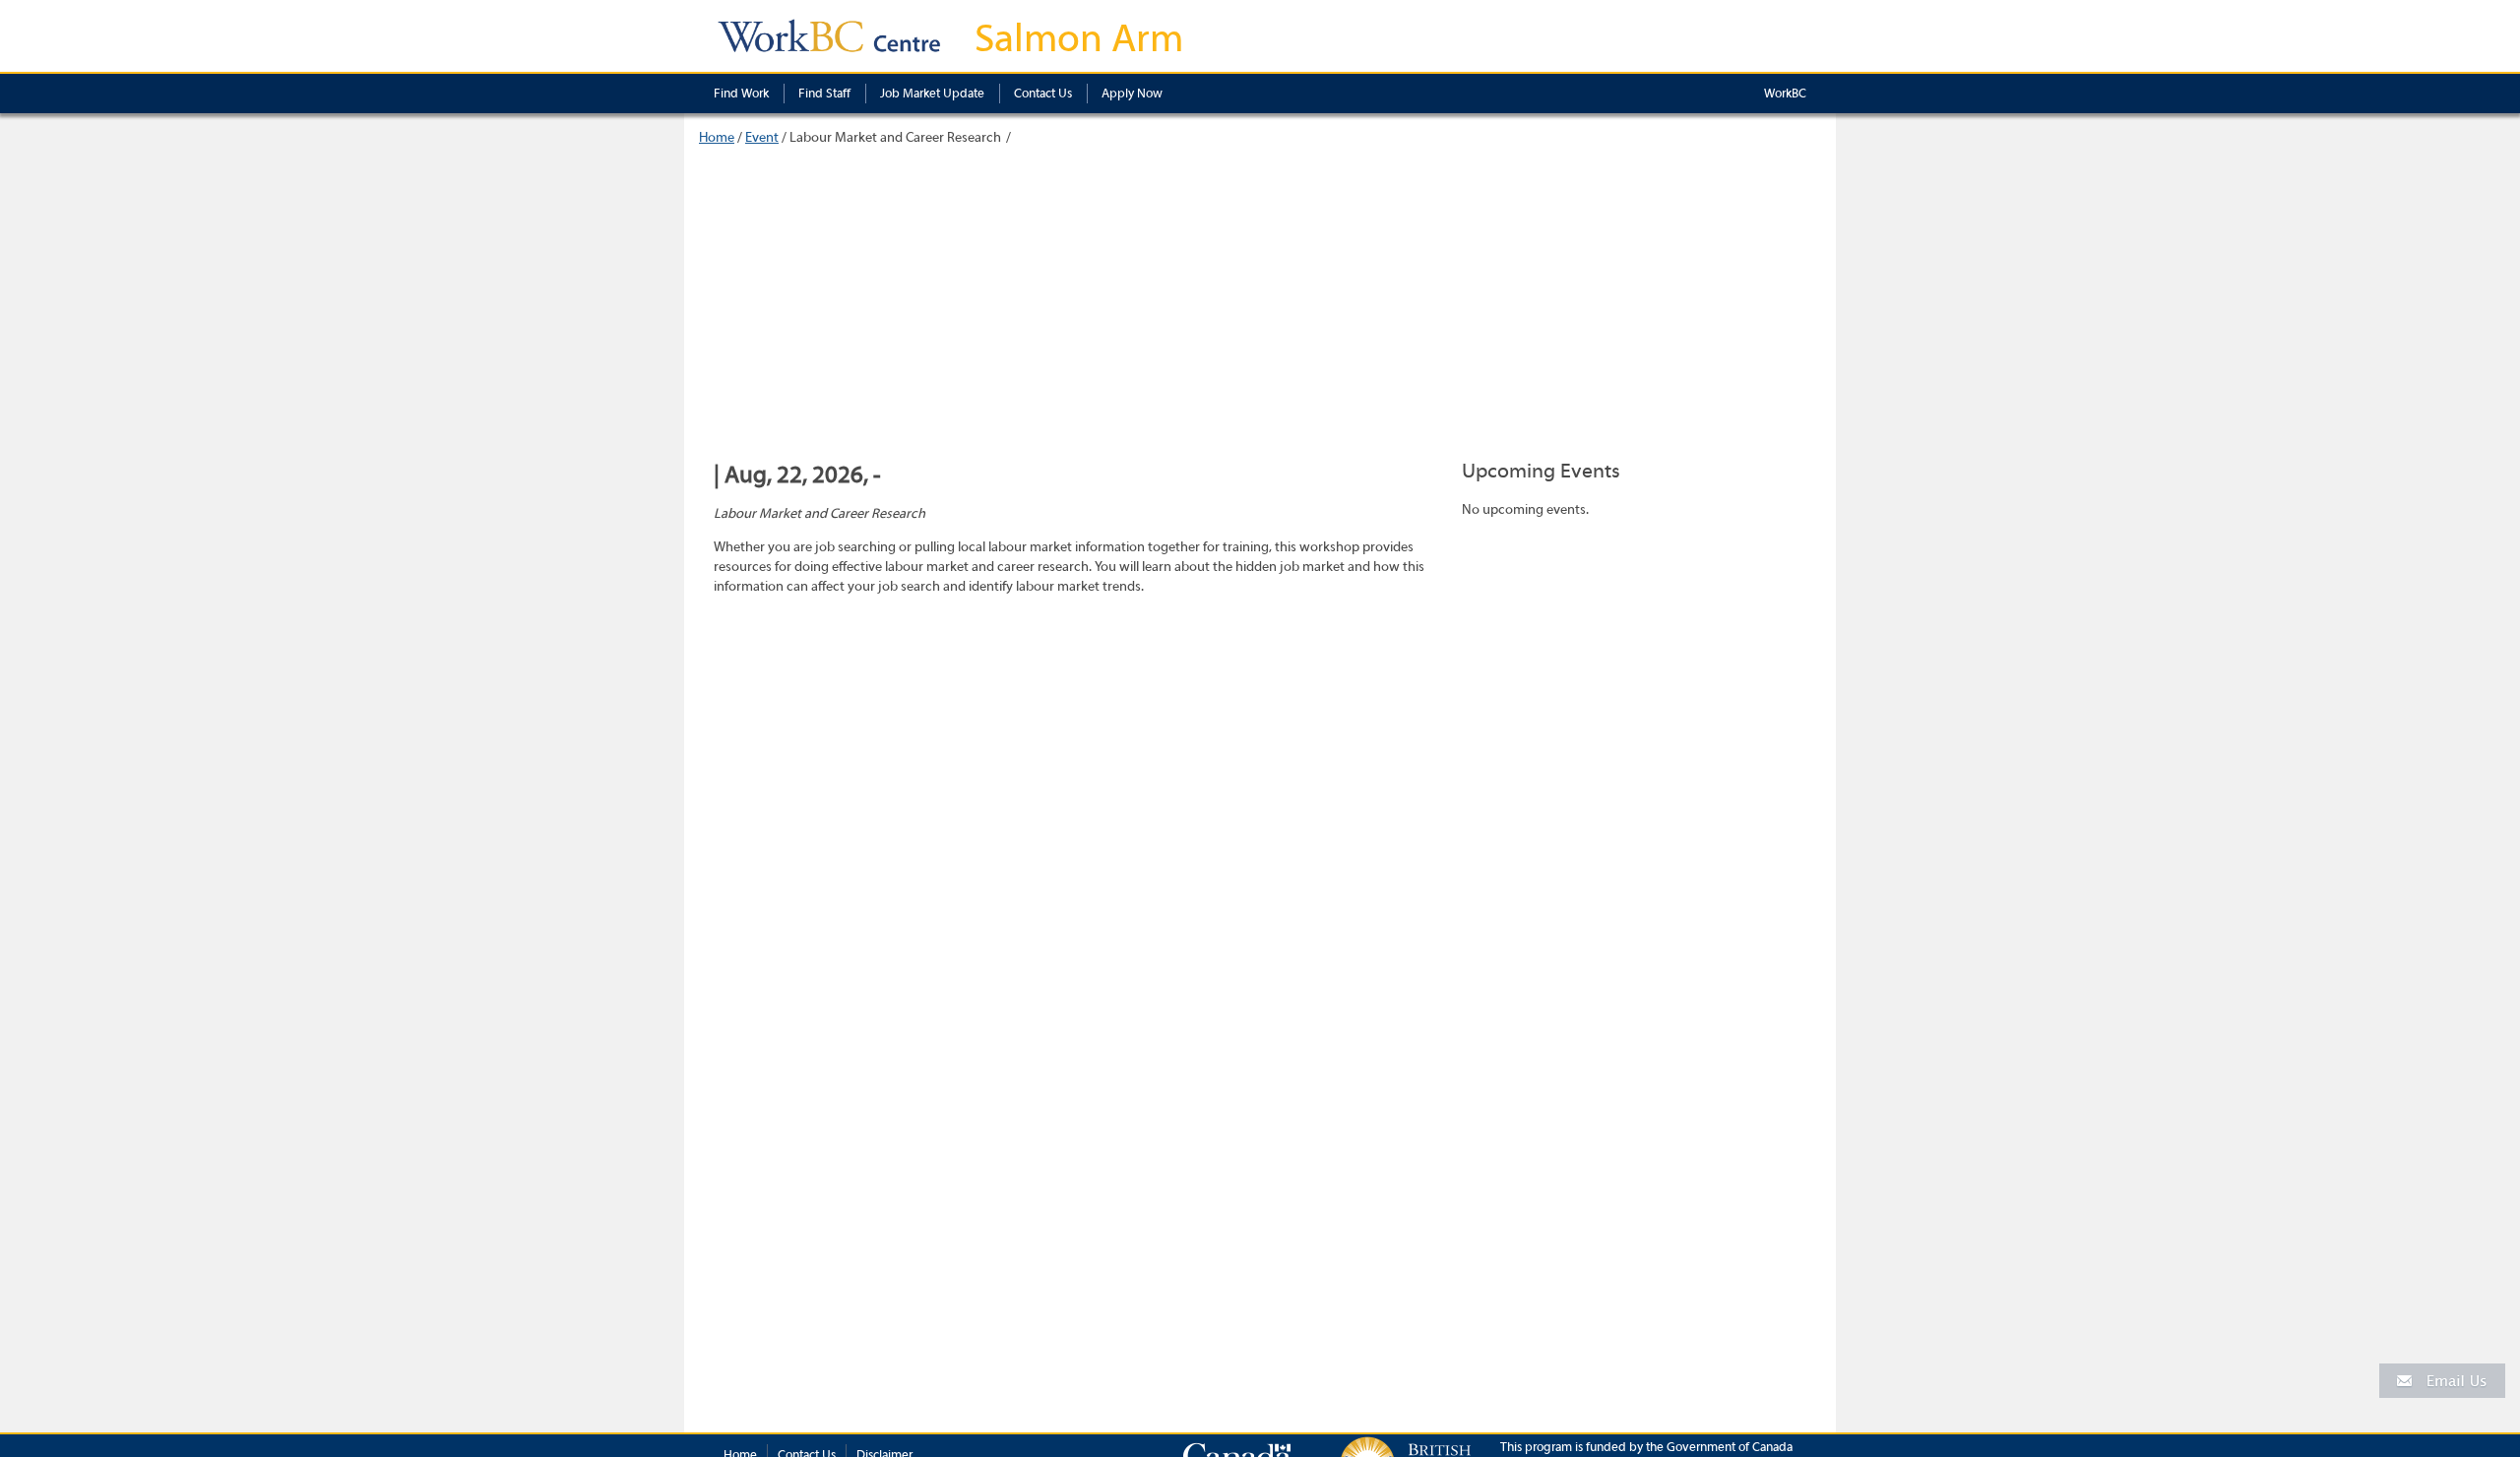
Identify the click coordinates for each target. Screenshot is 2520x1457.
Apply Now (1132, 93)
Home (717, 138)
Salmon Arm (1079, 38)
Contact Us (1043, 93)
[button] (2442, 1380)
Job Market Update (932, 93)
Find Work (741, 93)
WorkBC (1785, 93)
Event (762, 138)
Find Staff (824, 93)
